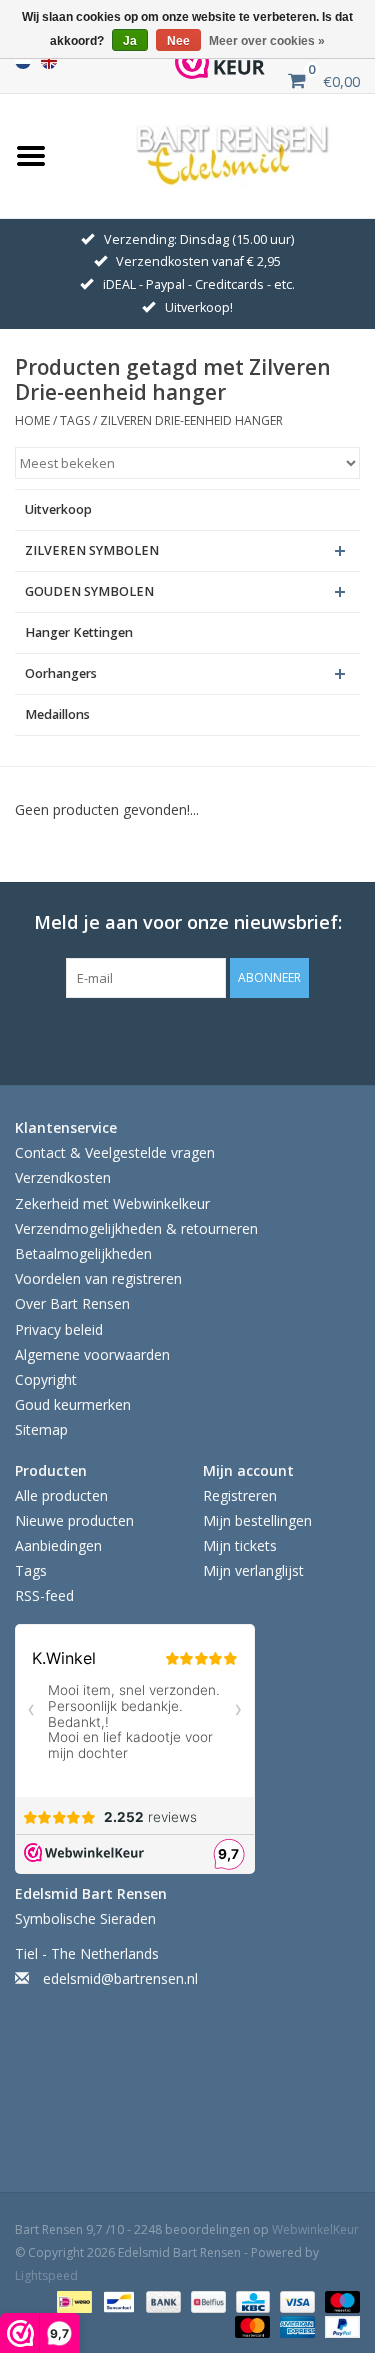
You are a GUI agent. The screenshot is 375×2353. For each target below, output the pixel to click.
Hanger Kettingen (79, 632)
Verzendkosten (63, 1177)
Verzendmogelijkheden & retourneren (136, 1228)
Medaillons (57, 714)
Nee (178, 41)
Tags (75, 420)
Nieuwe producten (74, 1520)
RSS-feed (44, 1595)
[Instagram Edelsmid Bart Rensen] (278, 1039)
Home (32, 420)
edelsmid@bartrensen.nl (120, 1978)
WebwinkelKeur (315, 2229)
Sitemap (41, 1429)
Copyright (46, 1379)
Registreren (240, 1495)
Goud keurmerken (73, 1404)
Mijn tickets (240, 1545)
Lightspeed (46, 2275)
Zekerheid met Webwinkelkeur (112, 1203)
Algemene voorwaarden (92, 1354)
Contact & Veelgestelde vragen (115, 1152)
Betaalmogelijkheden (83, 1253)
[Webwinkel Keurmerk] (220, 62)
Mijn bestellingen (257, 1520)
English (49, 61)
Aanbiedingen (58, 1545)
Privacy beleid (59, 1329)
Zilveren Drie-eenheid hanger (191, 420)
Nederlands (23, 61)
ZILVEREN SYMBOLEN (92, 550)
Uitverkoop (58, 509)
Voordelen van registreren (98, 1278)
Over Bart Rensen (72, 1303)
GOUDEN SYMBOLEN (89, 591)
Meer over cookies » (267, 41)
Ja (130, 41)
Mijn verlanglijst (253, 1570)
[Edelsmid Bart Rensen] (233, 153)
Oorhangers (61, 673)
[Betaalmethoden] (72, 2300)
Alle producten (61, 1495)
